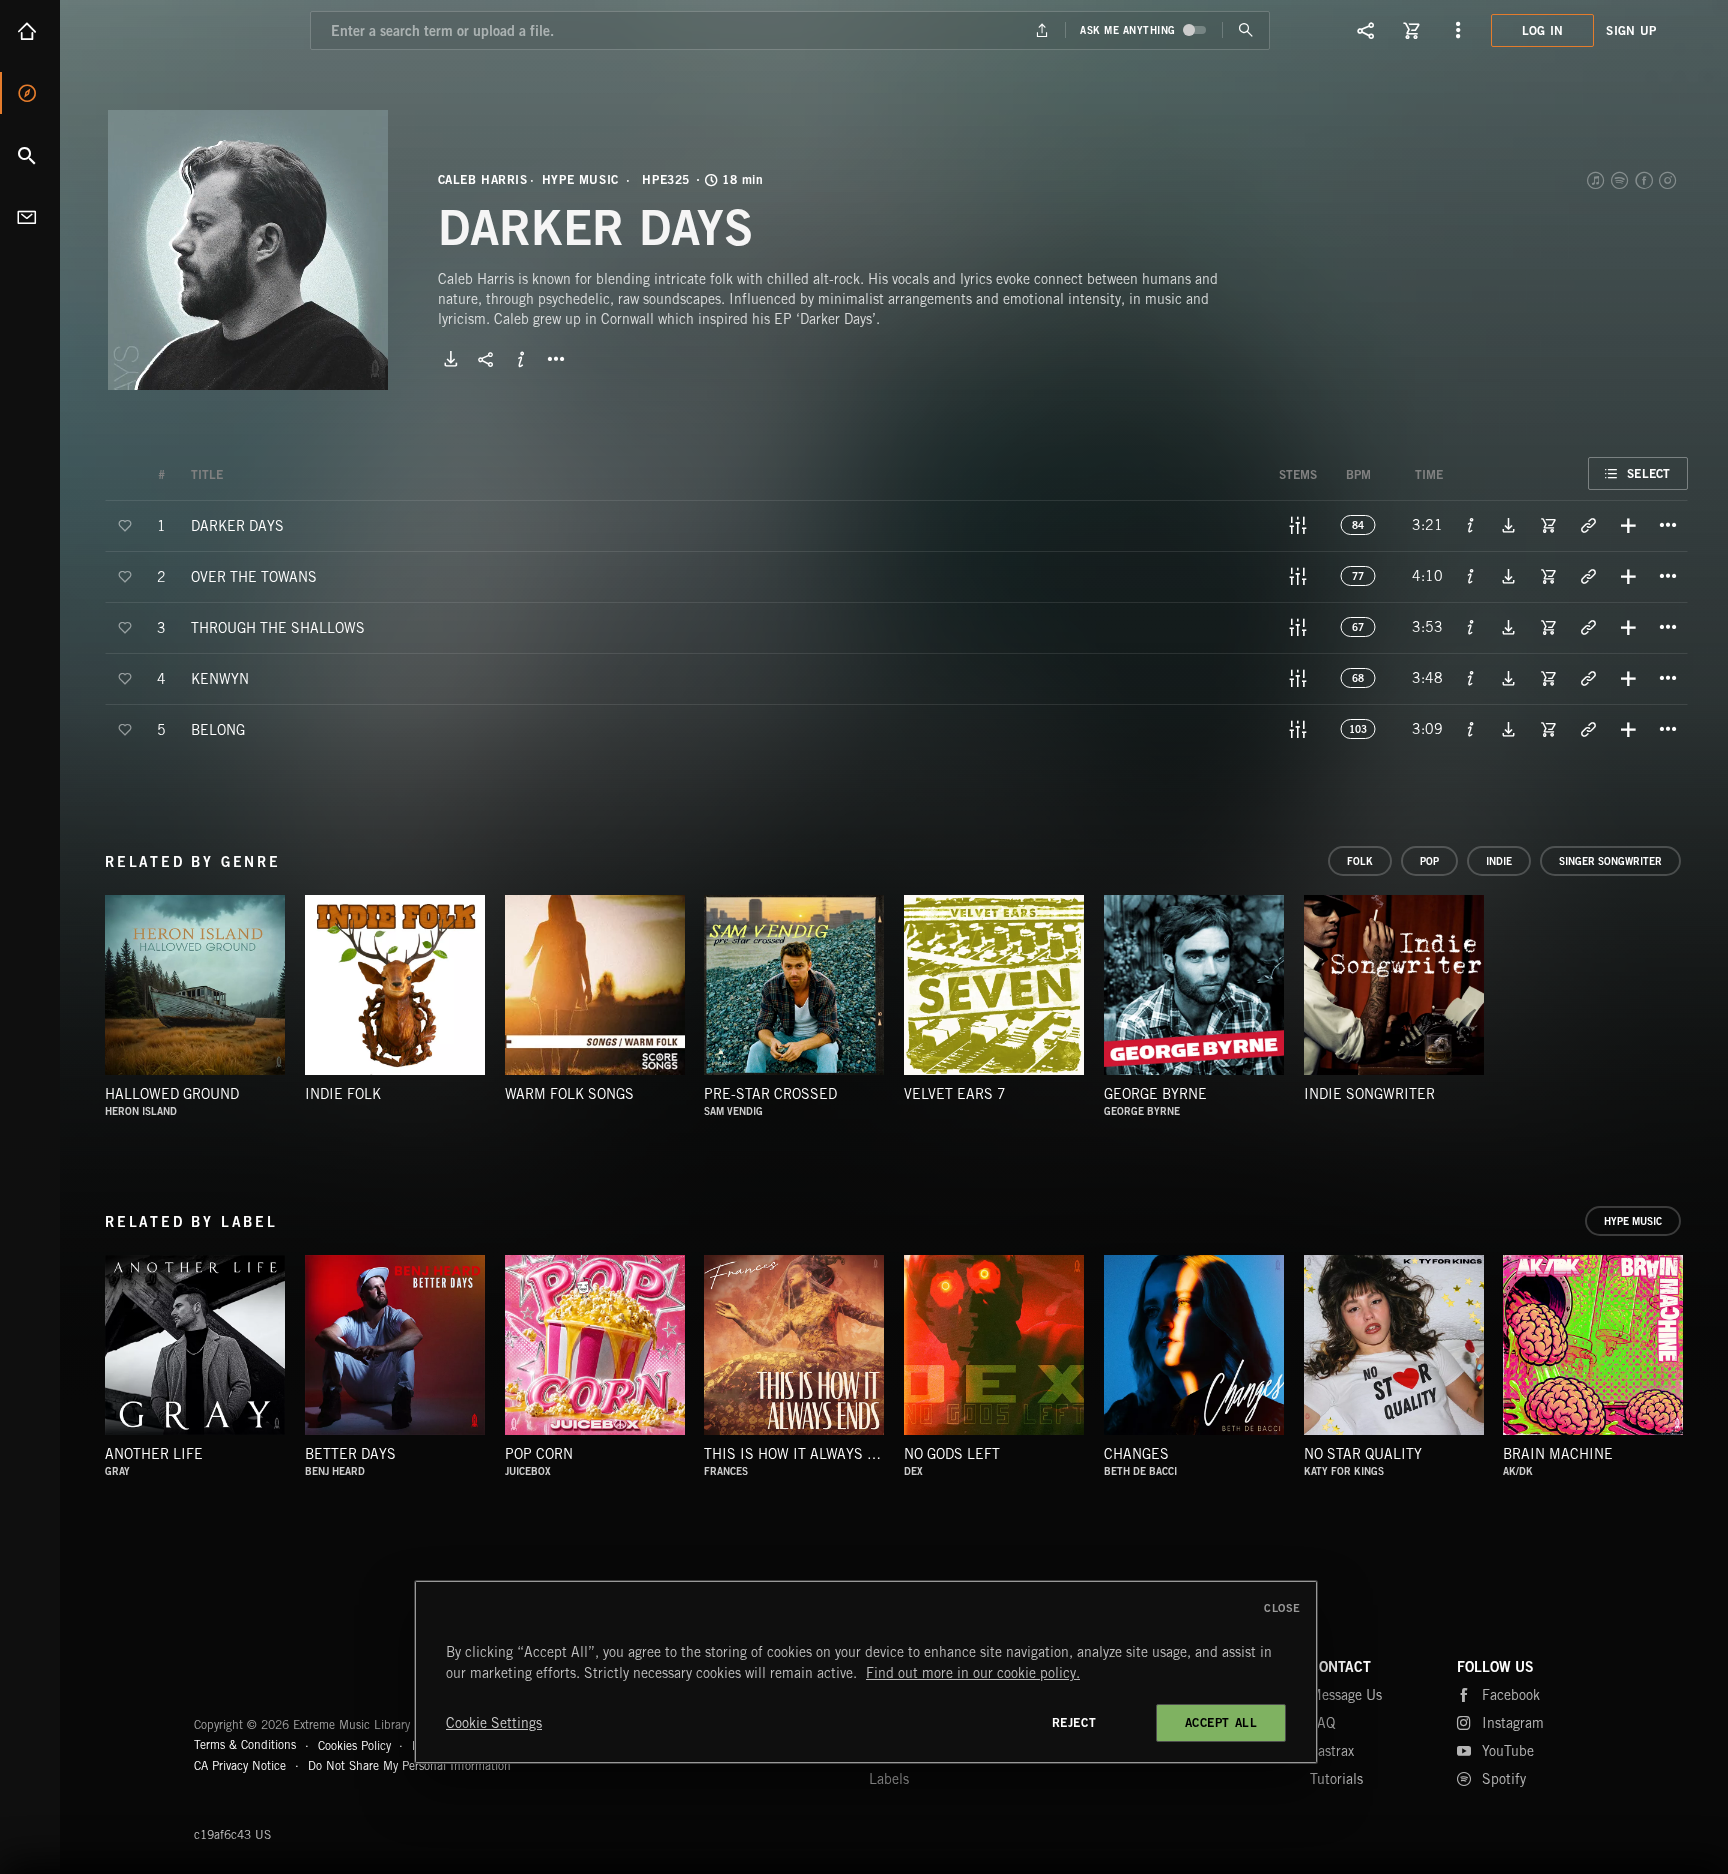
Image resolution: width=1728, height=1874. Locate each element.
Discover (30, 93)
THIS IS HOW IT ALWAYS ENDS (804, 1454)
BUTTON (556, 359)
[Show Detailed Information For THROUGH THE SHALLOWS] (1471, 627)
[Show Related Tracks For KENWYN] (1588, 678)
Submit (1245, 30)
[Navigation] (1458, 30)
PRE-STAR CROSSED (770, 1094)
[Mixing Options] (1298, 525)
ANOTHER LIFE (154, 1454)
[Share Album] (486, 359)
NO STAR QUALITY (1363, 1454)
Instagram (1669, 180)
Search (30, 155)
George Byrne (1155, 1094)
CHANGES (1136, 1454)
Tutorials (1336, 1779)
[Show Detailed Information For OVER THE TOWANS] (1471, 576)
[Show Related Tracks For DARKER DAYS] (1588, 525)
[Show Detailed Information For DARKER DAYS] (1471, 525)
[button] (248, 250)
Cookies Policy (354, 1744)
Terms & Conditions (245, 1744)
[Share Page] (1366, 30)
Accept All (1221, 1722)
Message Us (1346, 1695)
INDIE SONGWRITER (1369, 1094)
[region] (866, 1672)
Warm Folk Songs (569, 1094)
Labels (889, 1779)
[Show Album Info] (521, 359)
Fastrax (1332, 1751)
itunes (1597, 180)
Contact (30, 217)
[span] (237, 524)
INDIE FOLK (343, 1094)
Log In (1543, 30)
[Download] (451, 359)
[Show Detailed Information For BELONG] (1471, 729)
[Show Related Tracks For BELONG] (1588, 729)
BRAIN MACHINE (1558, 1454)
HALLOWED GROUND (172, 1094)
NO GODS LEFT (952, 1454)
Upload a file (1042, 30)
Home (30, 31)
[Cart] (1412, 30)
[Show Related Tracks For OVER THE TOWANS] (1588, 576)
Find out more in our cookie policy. (973, 1673)
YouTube (1508, 1751)
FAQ (1322, 1723)
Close (1282, 1608)
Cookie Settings (494, 1723)
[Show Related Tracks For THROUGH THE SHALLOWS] (1588, 627)
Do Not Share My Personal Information (409, 1766)
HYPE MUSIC (580, 180)
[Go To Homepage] (169, 30)
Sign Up (1631, 30)
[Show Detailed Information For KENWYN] (1471, 678)
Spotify (1621, 180)
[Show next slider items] (1703, 1355)
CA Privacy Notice (240, 1765)
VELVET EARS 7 (955, 1094)
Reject (1074, 1722)
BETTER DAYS (350, 1454)
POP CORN (539, 1454)
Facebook (1645, 180)
